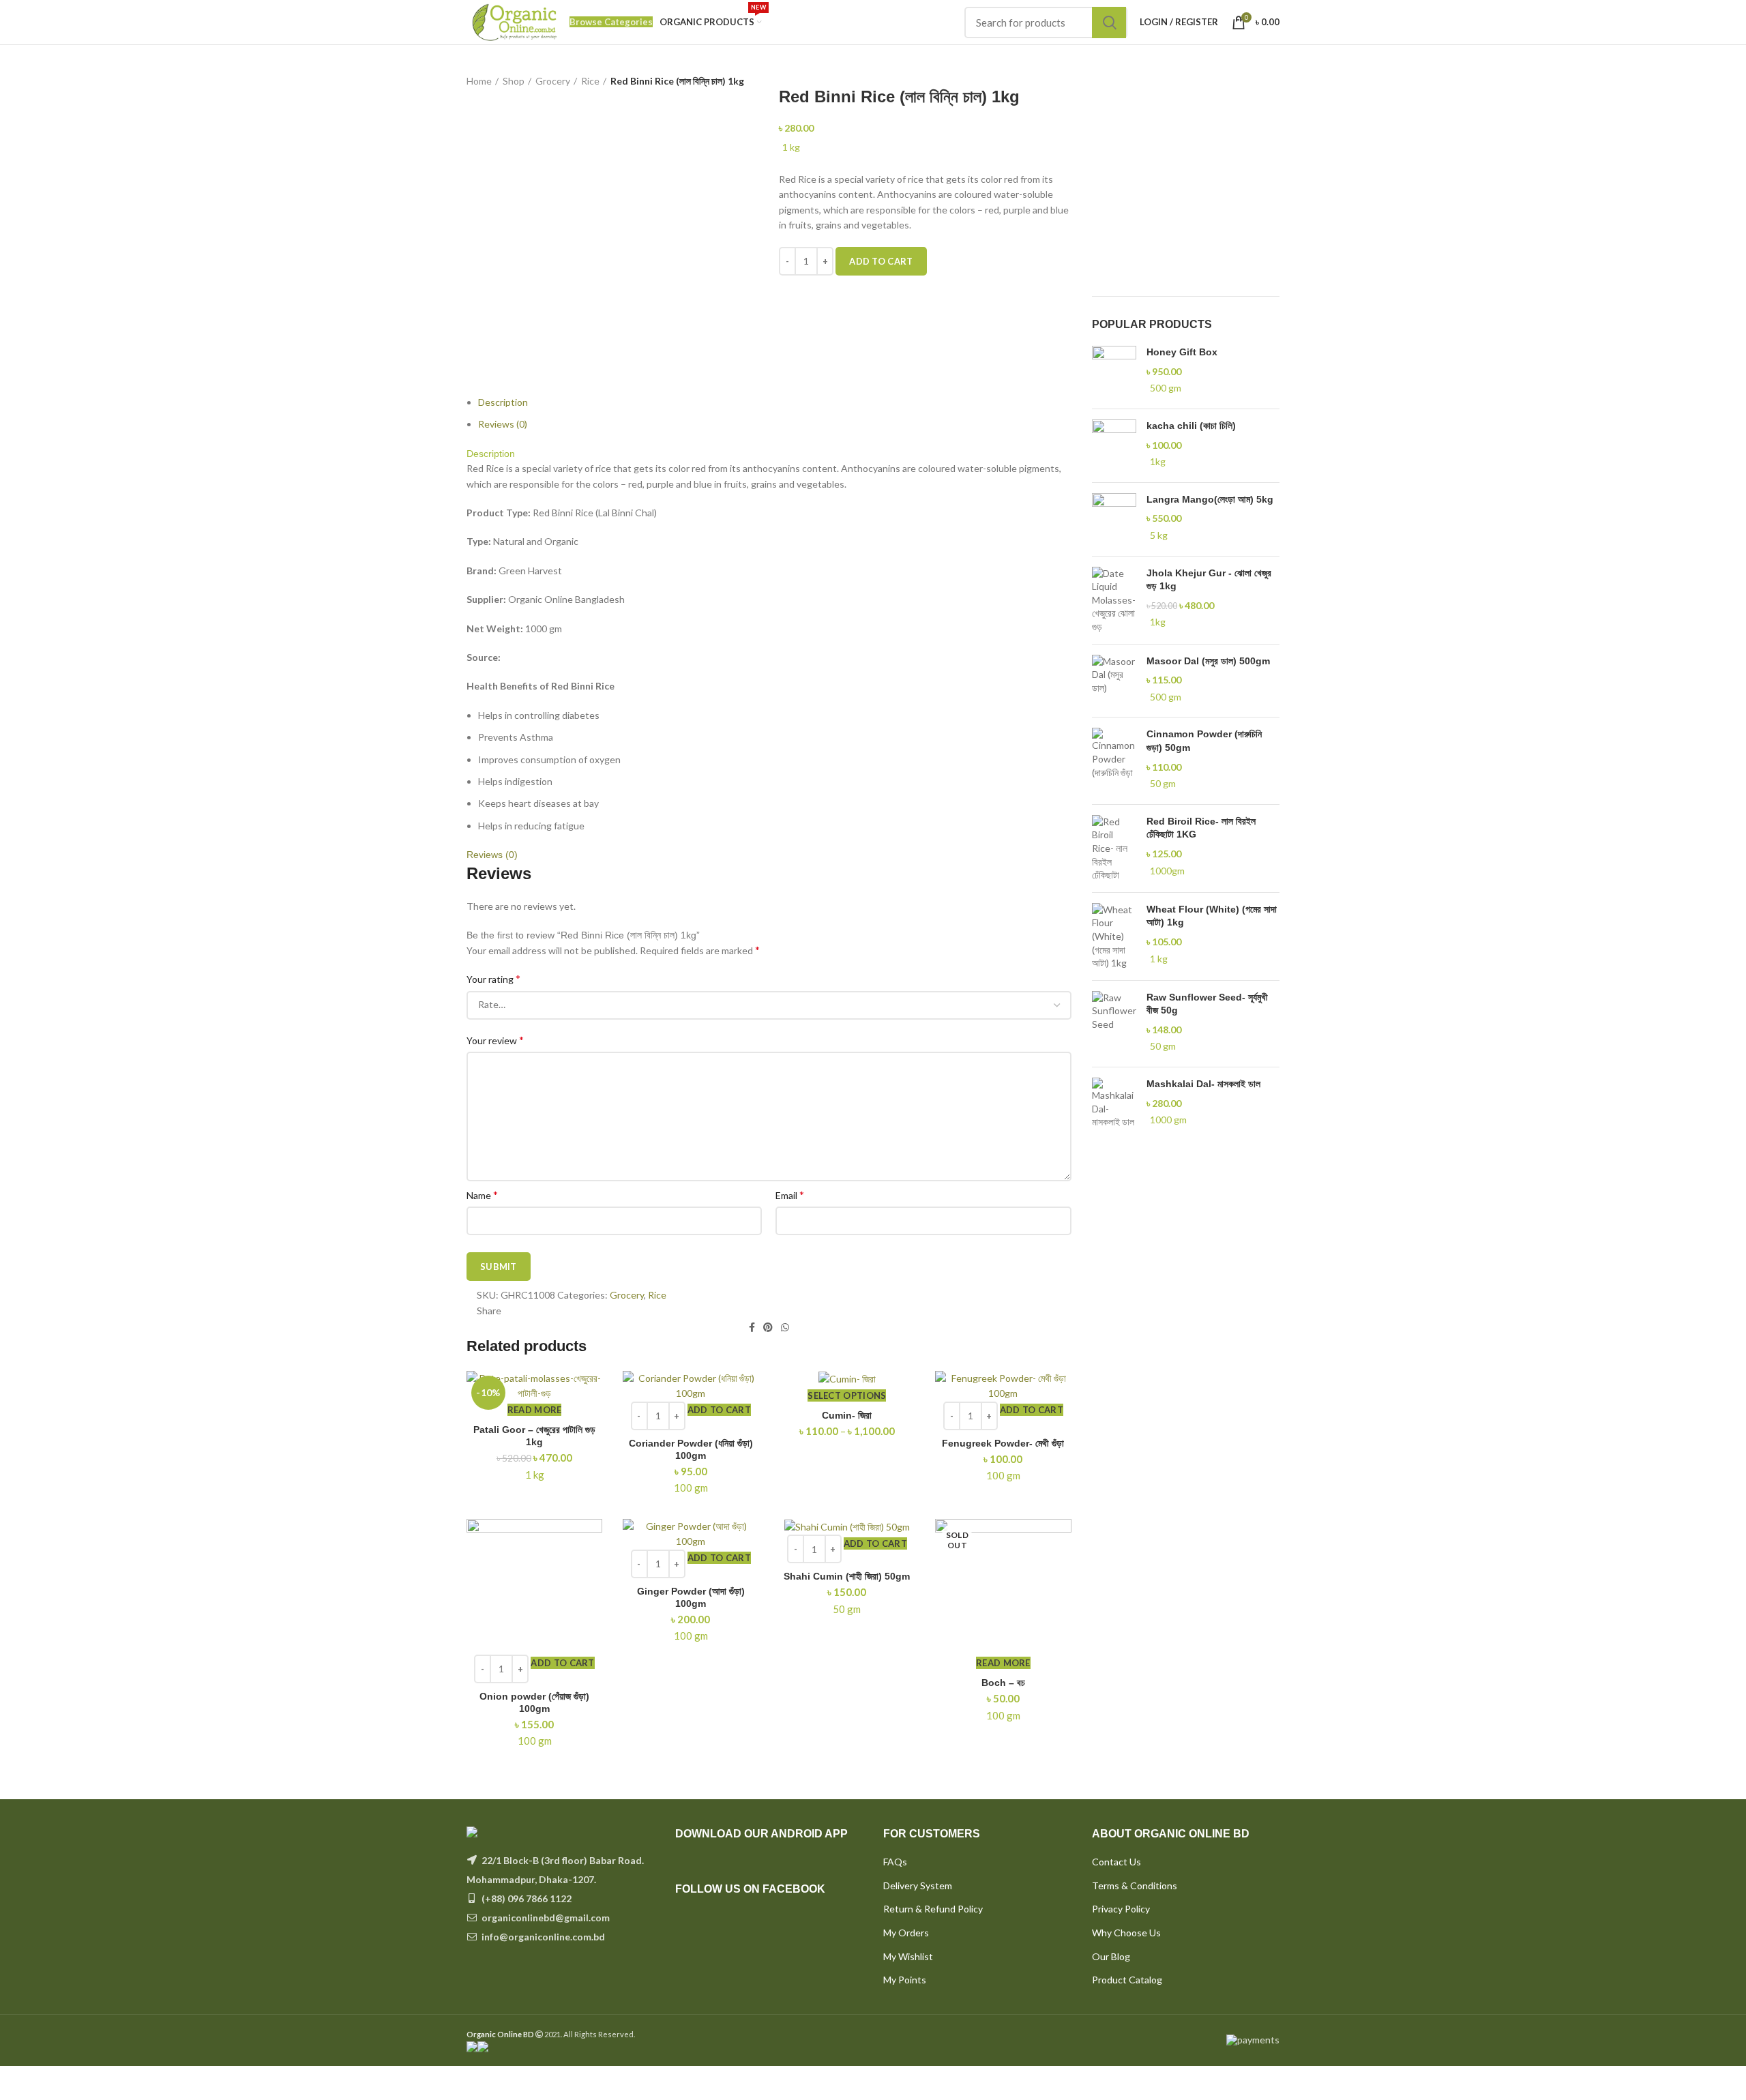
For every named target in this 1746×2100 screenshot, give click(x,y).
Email (790, 1195)
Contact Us (1116, 1862)
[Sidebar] (17, 2083)
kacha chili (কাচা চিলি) (1191, 426)
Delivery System (918, 1885)
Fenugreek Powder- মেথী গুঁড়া (1003, 1443)
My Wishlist (908, 1956)
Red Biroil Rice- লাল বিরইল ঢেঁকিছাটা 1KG (1201, 828)
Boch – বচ (1003, 1683)
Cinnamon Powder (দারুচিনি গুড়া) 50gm (1204, 741)
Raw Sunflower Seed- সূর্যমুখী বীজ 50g (1207, 1004)
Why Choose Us (1126, 1933)
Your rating (493, 978)
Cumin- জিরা (847, 1415)
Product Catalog (1127, 1980)
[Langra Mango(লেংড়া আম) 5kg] (1114, 519)
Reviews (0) (503, 424)
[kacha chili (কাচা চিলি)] (1114, 446)
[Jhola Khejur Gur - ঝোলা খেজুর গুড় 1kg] (1114, 600)
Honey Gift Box (1182, 352)
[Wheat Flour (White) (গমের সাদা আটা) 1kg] (1114, 936)
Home (479, 81)
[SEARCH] (1109, 23)
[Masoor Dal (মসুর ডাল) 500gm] (1114, 681)
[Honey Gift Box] (1114, 372)
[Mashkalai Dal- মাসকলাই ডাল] (1114, 1104)
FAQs (895, 1862)
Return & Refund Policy (933, 1909)
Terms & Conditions (1135, 1885)
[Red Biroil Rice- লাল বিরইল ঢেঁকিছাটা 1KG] (1114, 848)
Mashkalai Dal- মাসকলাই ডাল (1203, 1084)
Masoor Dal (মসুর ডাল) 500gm (1208, 661)
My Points (905, 1980)
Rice (590, 81)
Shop (514, 81)
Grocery (553, 81)
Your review (495, 1040)
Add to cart (881, 261)
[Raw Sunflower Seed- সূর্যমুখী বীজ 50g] (1114, 1024)
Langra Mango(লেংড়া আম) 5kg (1210, 499)
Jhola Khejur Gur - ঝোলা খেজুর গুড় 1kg (1209, 580)
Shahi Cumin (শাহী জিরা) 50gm (847, 1576)
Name (482, 1195)
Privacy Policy (1121, 1909)
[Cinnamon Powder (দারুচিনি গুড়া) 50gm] (1114, 760)
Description (503, 402)
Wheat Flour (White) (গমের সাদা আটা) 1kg (1212, 916)
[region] (1186, 181)
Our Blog (1111, 1956)
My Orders (906, 1933)
